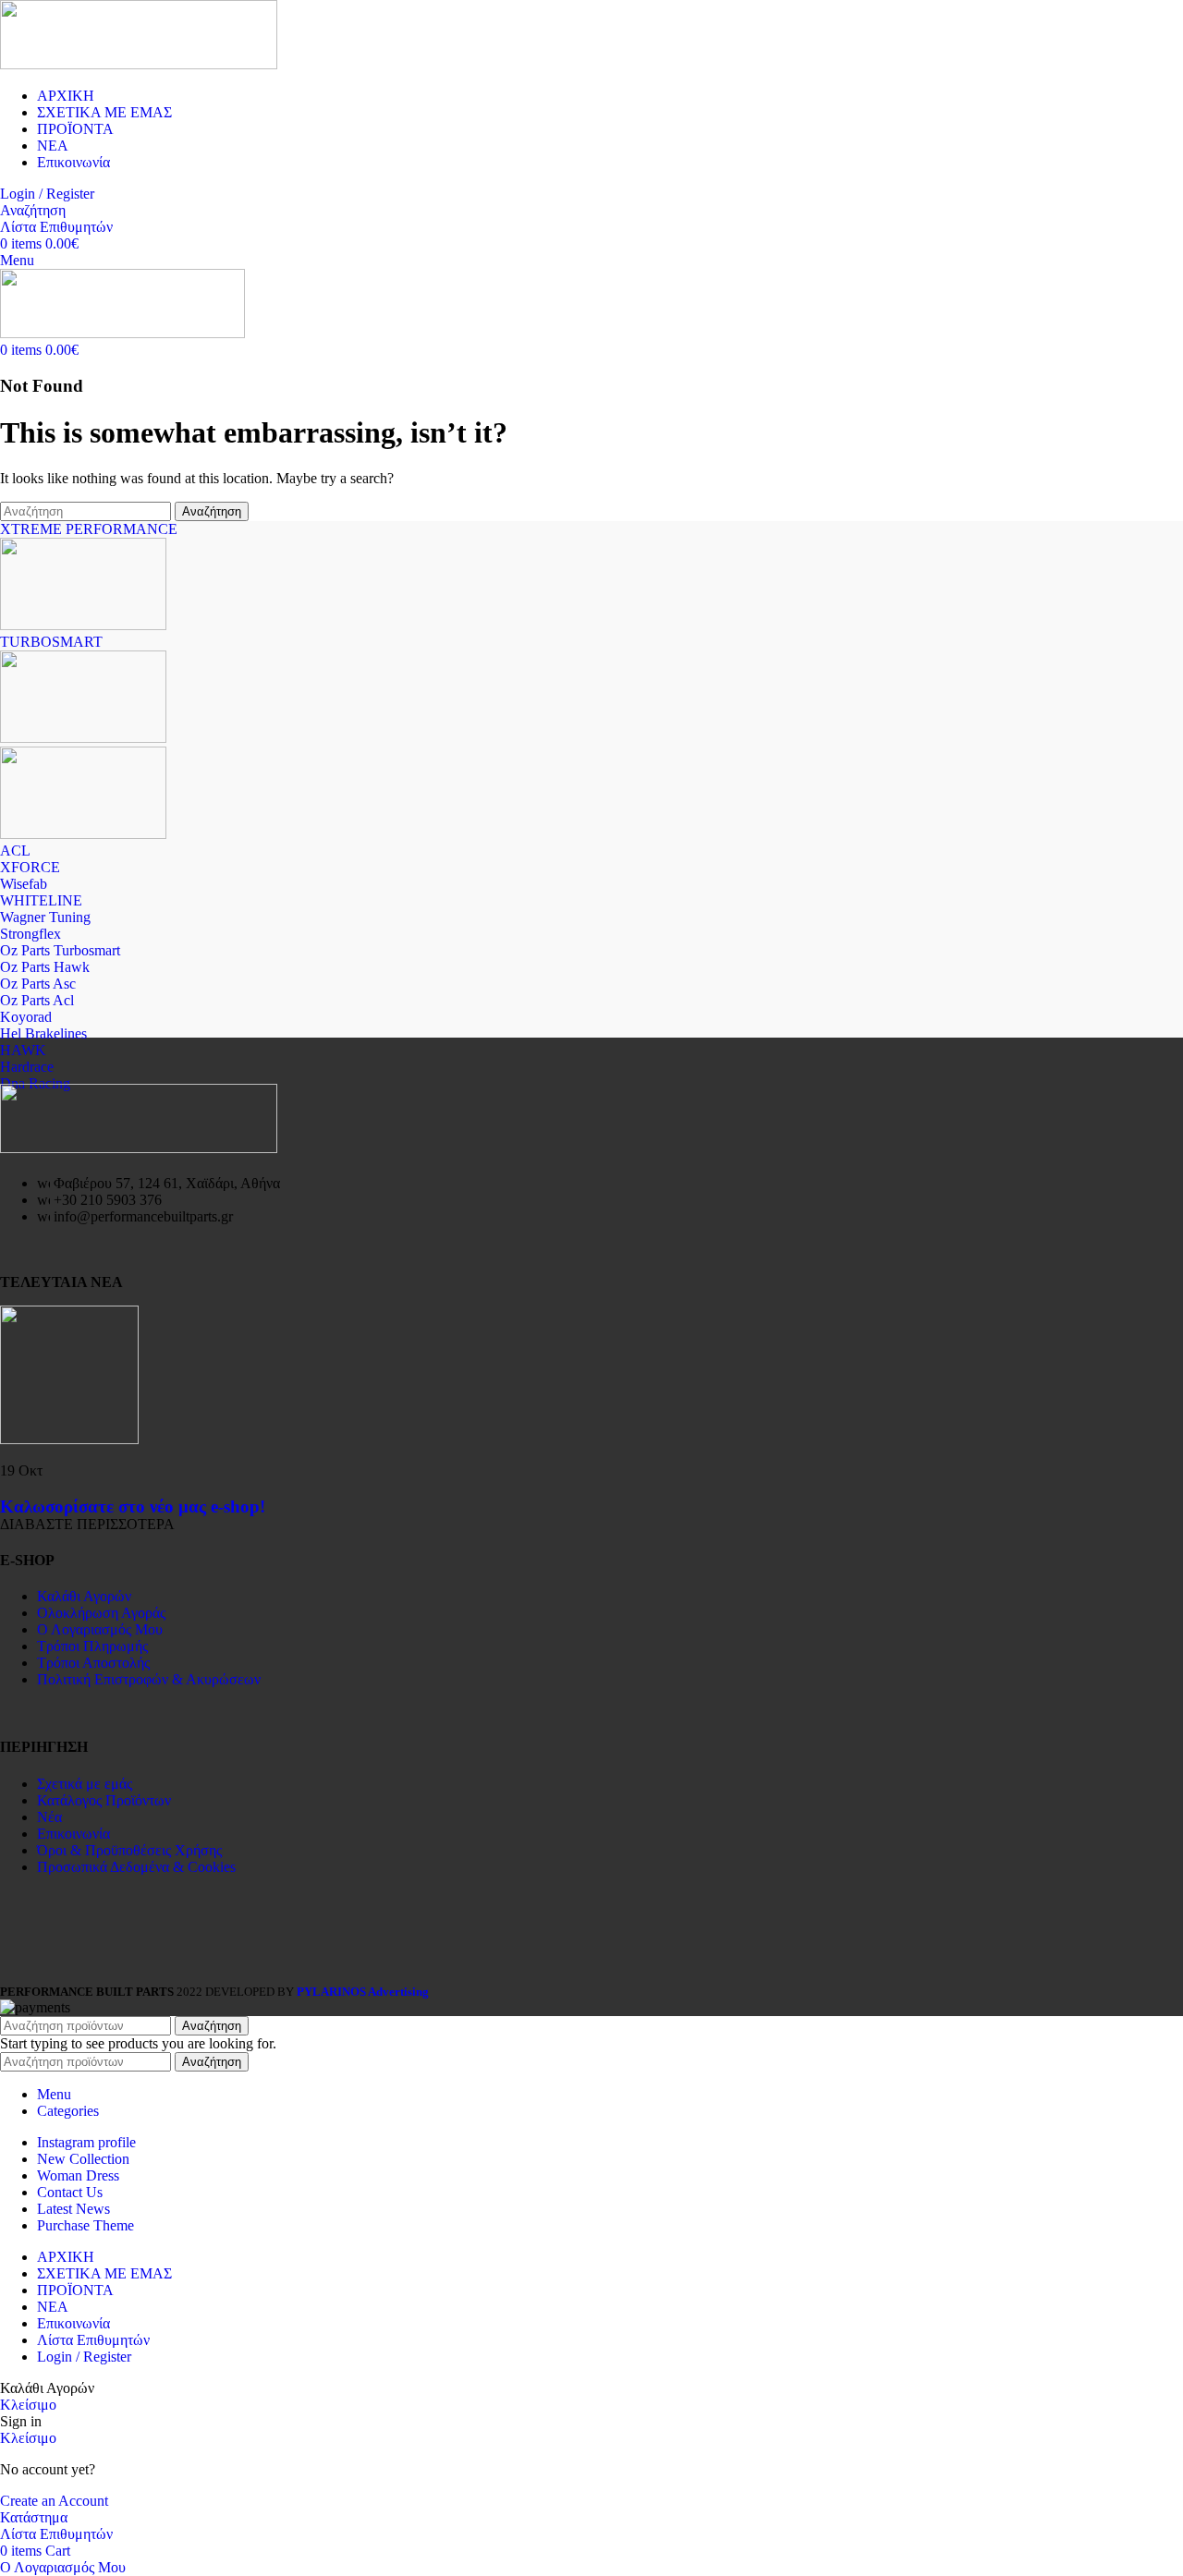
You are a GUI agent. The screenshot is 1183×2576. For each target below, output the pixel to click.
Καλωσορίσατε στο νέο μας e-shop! (133, 1507)
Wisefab (24, 884)
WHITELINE (41, 900)
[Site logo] (139, 64)
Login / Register (84, 2357)
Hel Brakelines (43, 1033)
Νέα (49, 1817)
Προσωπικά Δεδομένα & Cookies (136, 1867)
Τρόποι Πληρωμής (92, 1646)
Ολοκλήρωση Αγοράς (101, 1613)
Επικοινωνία (73, 1834)
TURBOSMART (51, 642)
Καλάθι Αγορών (84, 1596)
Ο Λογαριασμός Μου (100, 1629)
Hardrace (27, 1067)
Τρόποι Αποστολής (93, 1663)
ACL (15, 851)
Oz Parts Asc (38, 984)
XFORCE (30, 867)
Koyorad (26, 1017)
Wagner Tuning (45, 917)
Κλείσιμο (28, 2405)
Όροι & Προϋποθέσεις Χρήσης (129, 1850)
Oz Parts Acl (37, 1000)
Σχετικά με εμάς (85, 1784)
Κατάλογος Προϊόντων (104, 1800)
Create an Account (54, 2501)
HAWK (23, 1050)
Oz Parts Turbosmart (60, 950)
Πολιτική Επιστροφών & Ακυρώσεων (149, 1679)
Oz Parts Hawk (45, 967)
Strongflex (30, 934)
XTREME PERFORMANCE (89, 529)
